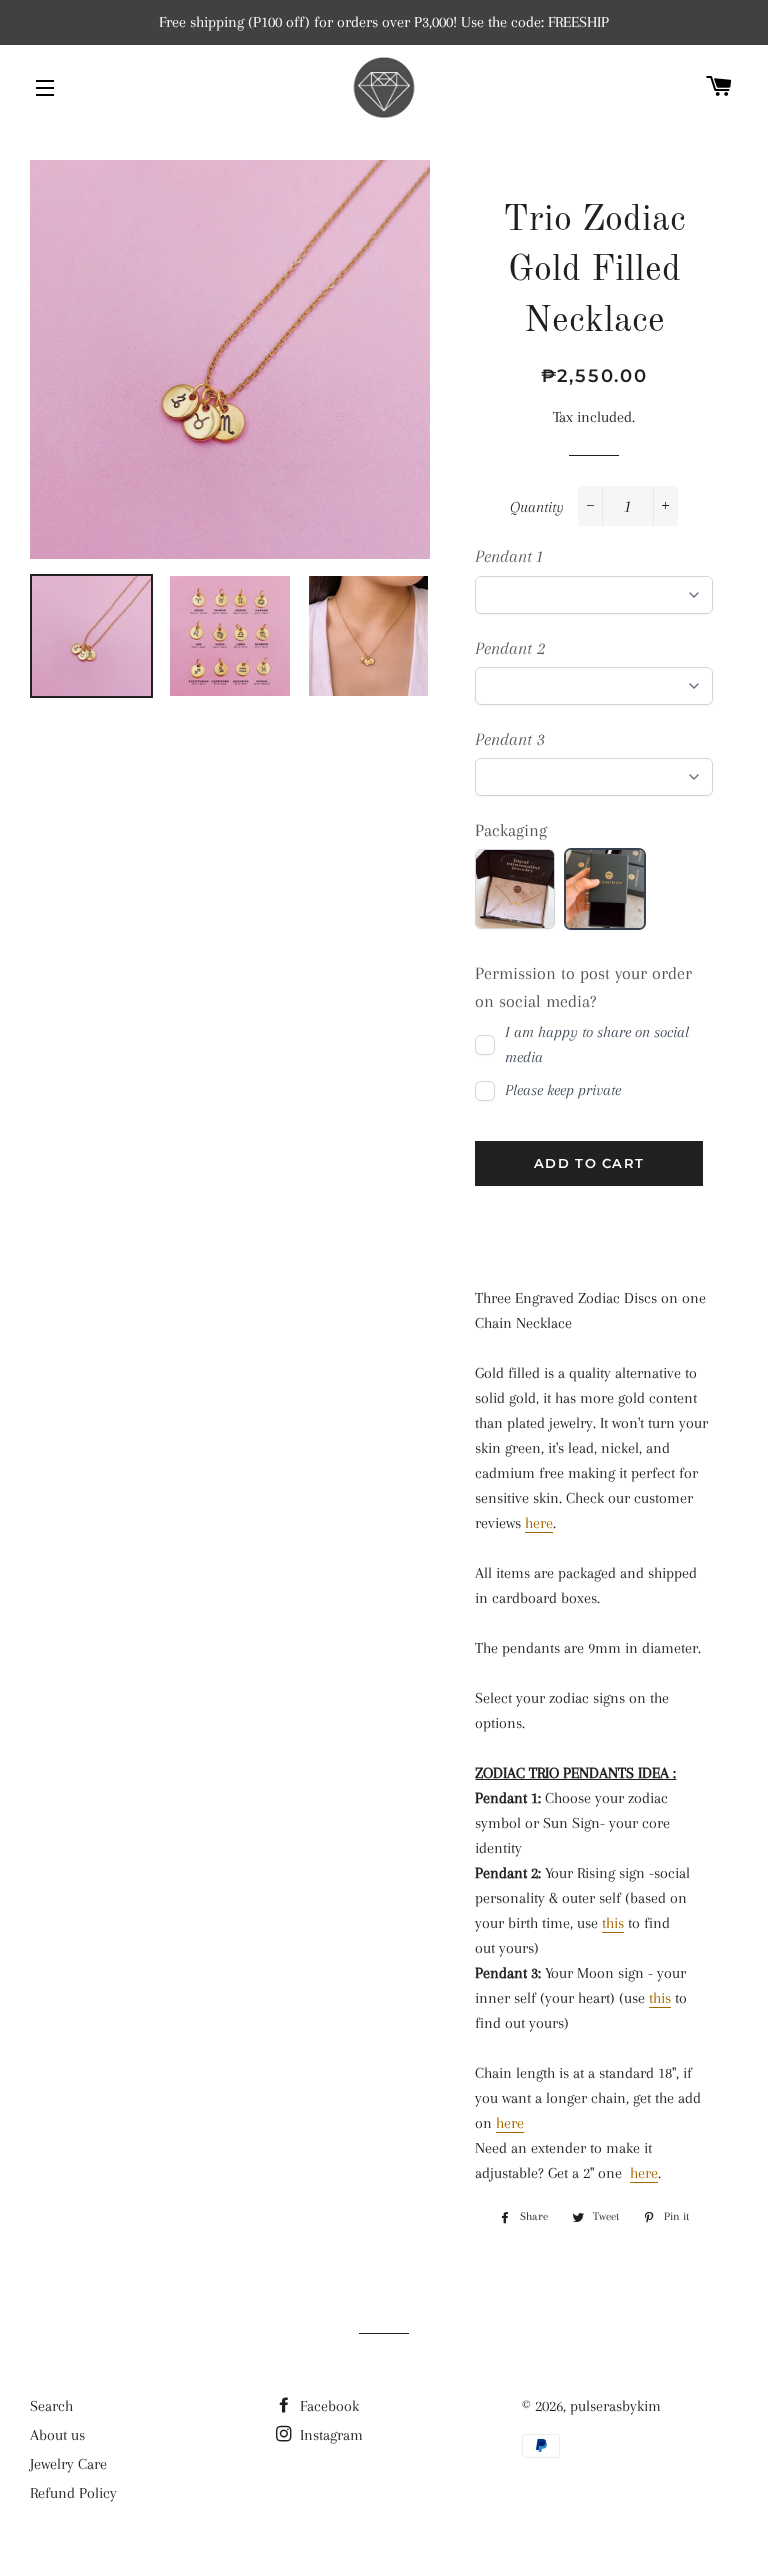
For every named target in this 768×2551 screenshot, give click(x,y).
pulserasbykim (615, 2406)
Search (51, 2406)
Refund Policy (73, 2493)
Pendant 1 (509, 556)
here (539, 1523)
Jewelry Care (68, 2464)
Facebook (327, 2406)
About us (57, 2435)
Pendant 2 (510, 648)
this (613, 1923)
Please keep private (563, 1090)
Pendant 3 (510, 739)
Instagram (329, 2435)
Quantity (537, 507)
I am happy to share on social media (597, 1044)
